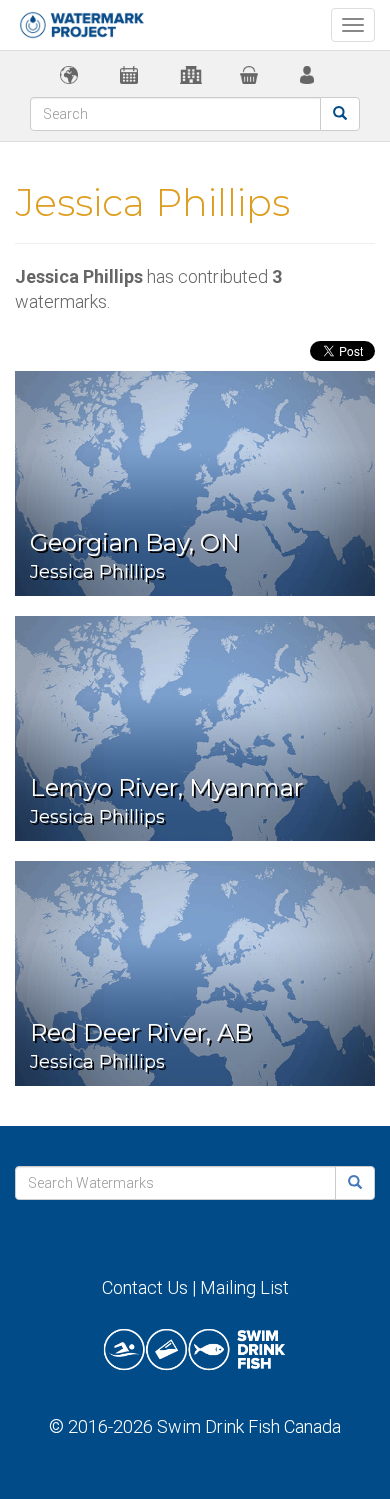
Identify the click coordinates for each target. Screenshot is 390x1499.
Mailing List (244, 1287)
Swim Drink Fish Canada (249, 1426)
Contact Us (145, 1287)
